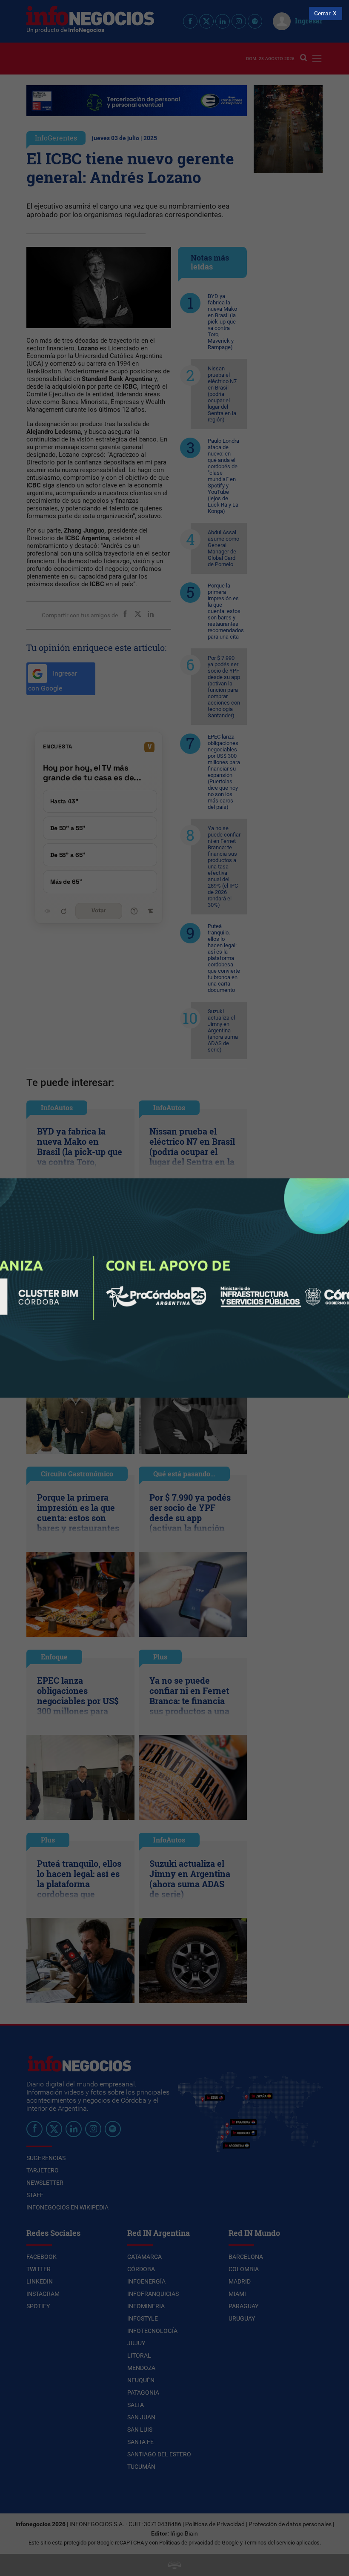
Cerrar (322, 13)
